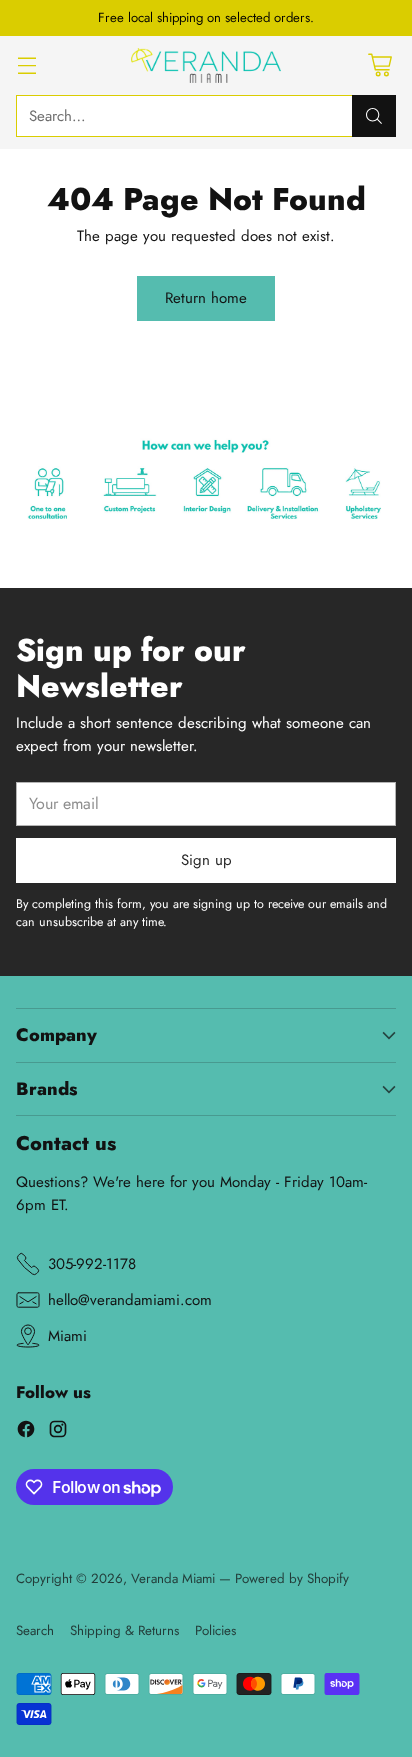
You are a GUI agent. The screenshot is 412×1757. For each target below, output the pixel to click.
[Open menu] (26, 65)
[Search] (374, 116)
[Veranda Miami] (206, 65)
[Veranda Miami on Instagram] (58, 1432)
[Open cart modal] (379, 65)
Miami (67, 1336)
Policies (215, 1630)
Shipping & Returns (124, 1630)
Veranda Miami (173, 1578)
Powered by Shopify (292, 1578)
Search (35, 1630)
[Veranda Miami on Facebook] (26, 1432)
